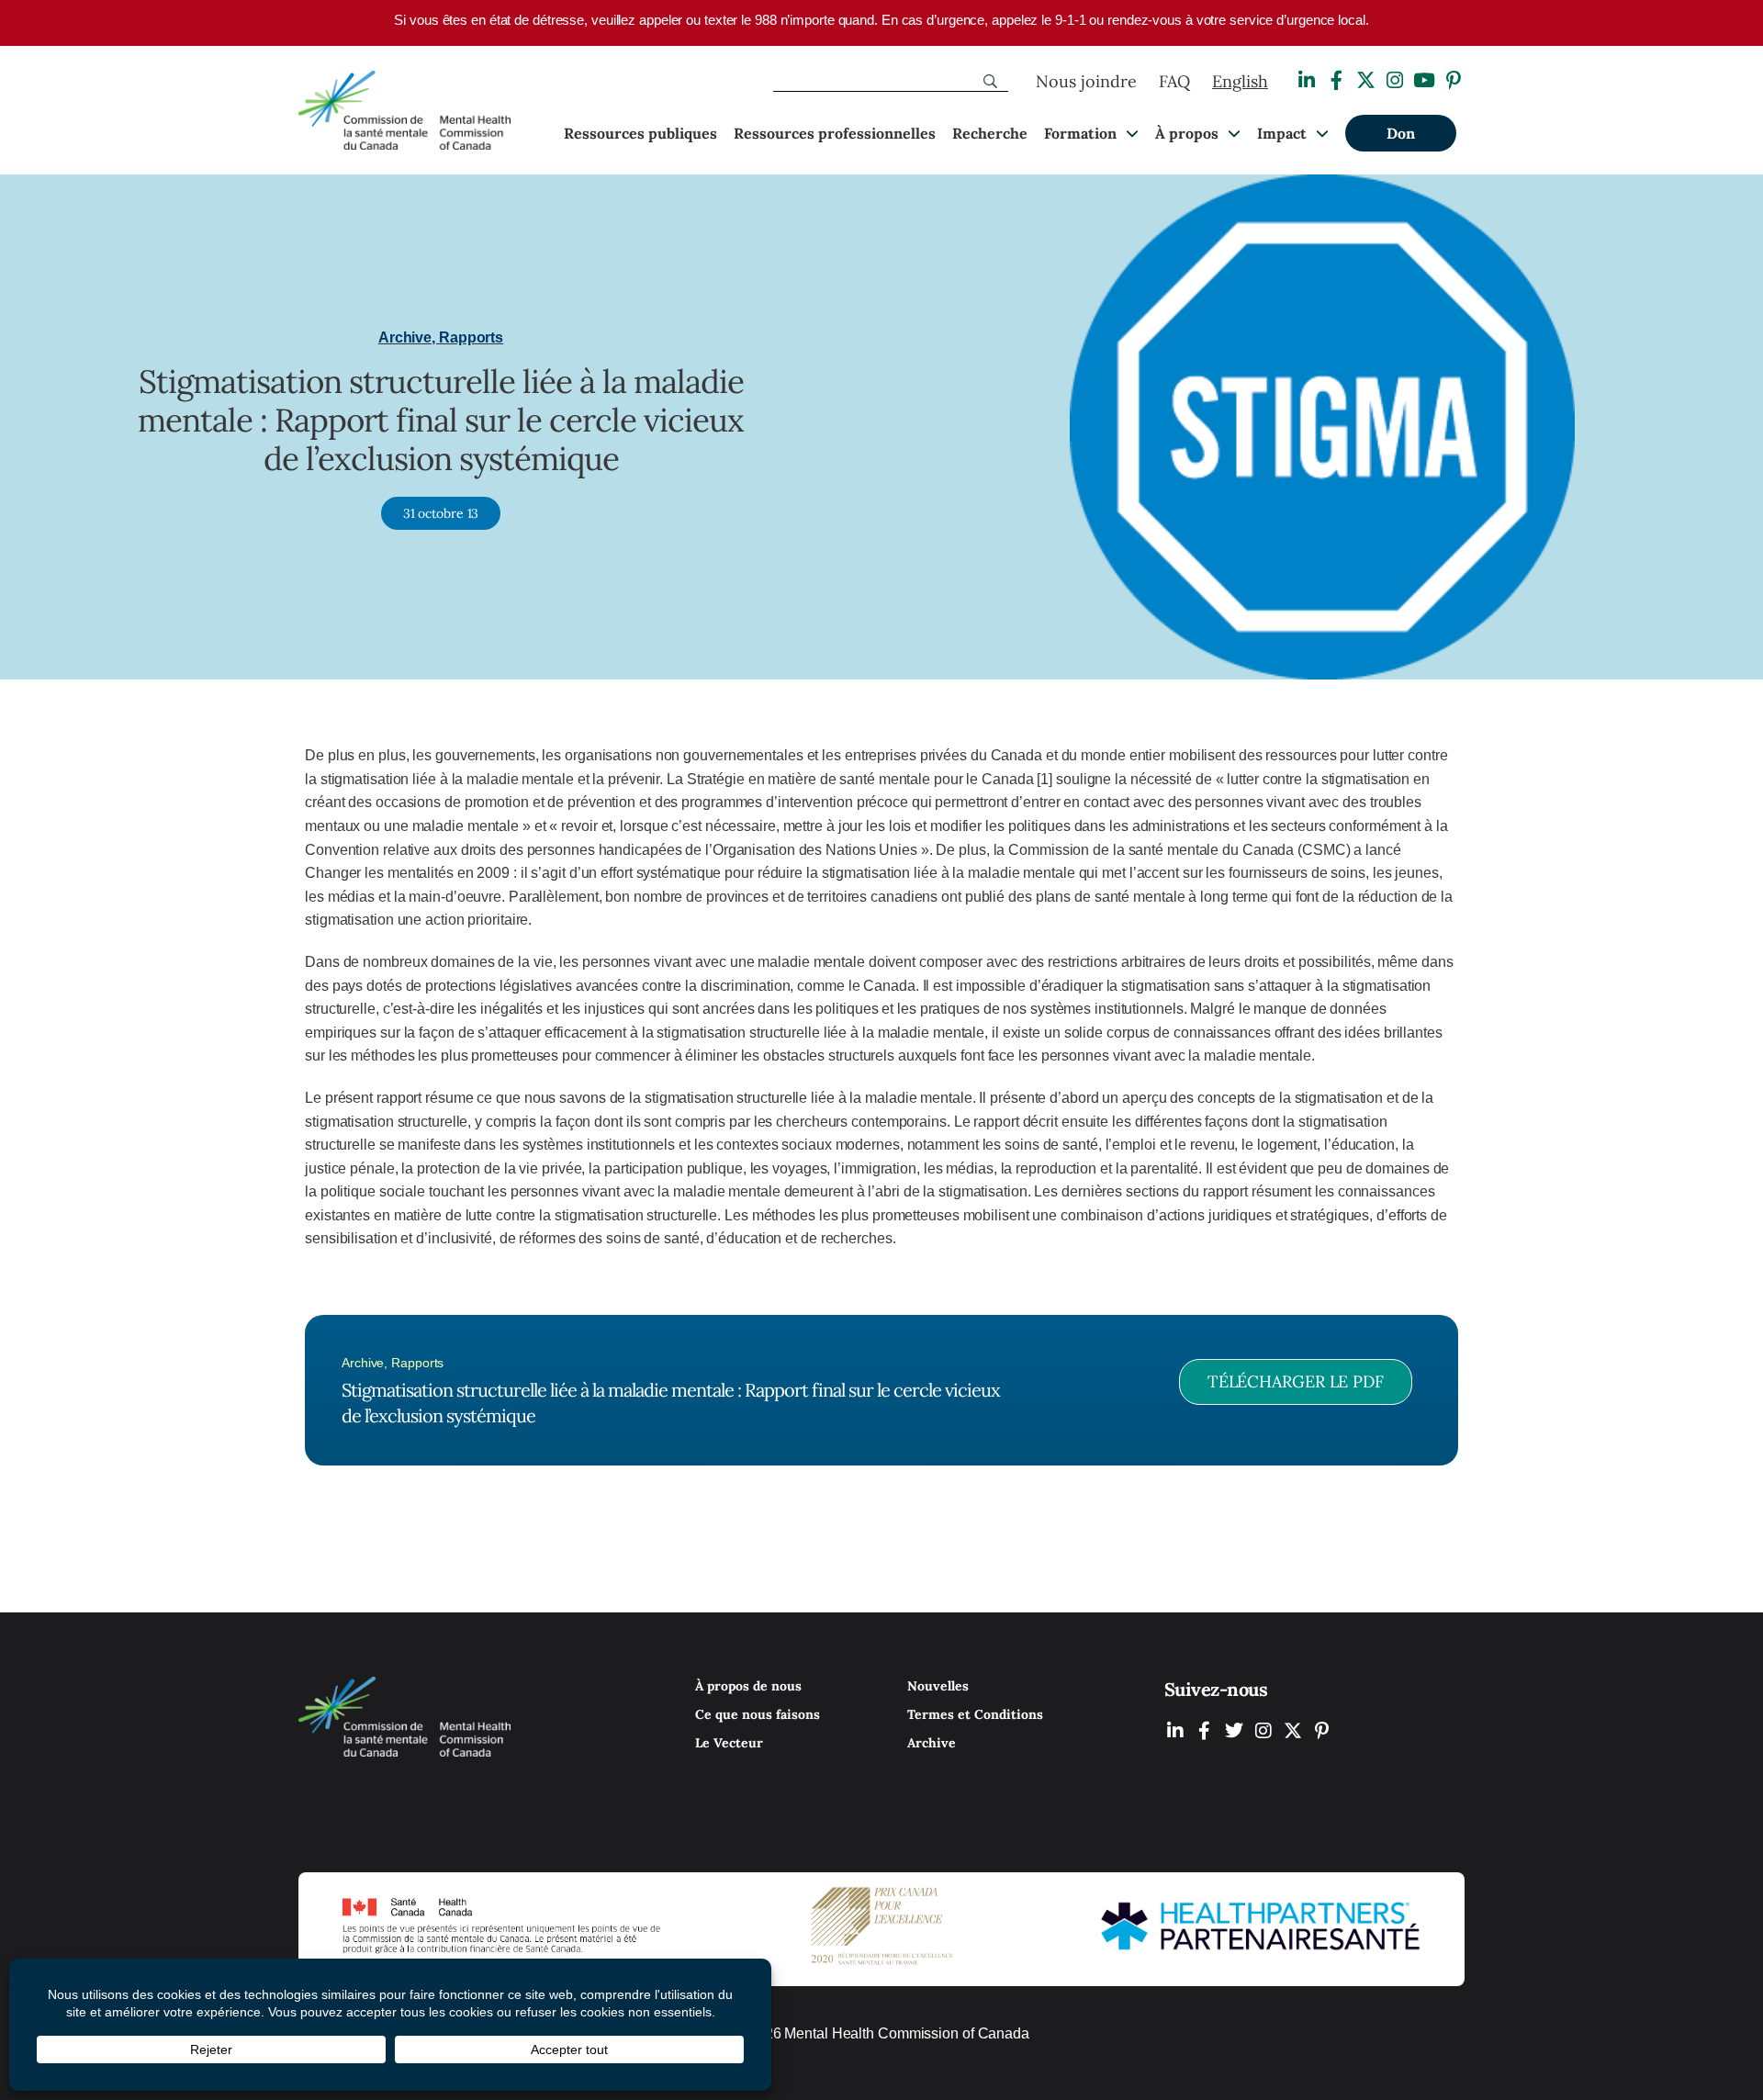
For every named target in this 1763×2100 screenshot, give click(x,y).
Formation (1080, 133)
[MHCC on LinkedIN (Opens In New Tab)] (1175, 1730)
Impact (1282, 133)
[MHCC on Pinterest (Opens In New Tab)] (1322, 1730)
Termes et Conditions (975, 1714)
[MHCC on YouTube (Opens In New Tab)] (1293, 1730)
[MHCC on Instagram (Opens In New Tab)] (1263, 1730)
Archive (932, 1743)
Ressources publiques (640, 133)
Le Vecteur (729, 1743)
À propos (1187, 133)
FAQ (1174, 81)
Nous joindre (1086, 81)
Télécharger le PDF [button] (1296, 1381)
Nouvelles (938, 1686)
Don (1401, 133)
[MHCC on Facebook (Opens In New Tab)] (1205, 1730)
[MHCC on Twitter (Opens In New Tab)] (1234, 1730)
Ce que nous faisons (758, 1714)
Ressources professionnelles (835, 133)
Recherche (990, 133)
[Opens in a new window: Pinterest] (1454, 80)
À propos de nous (748, 1686)
